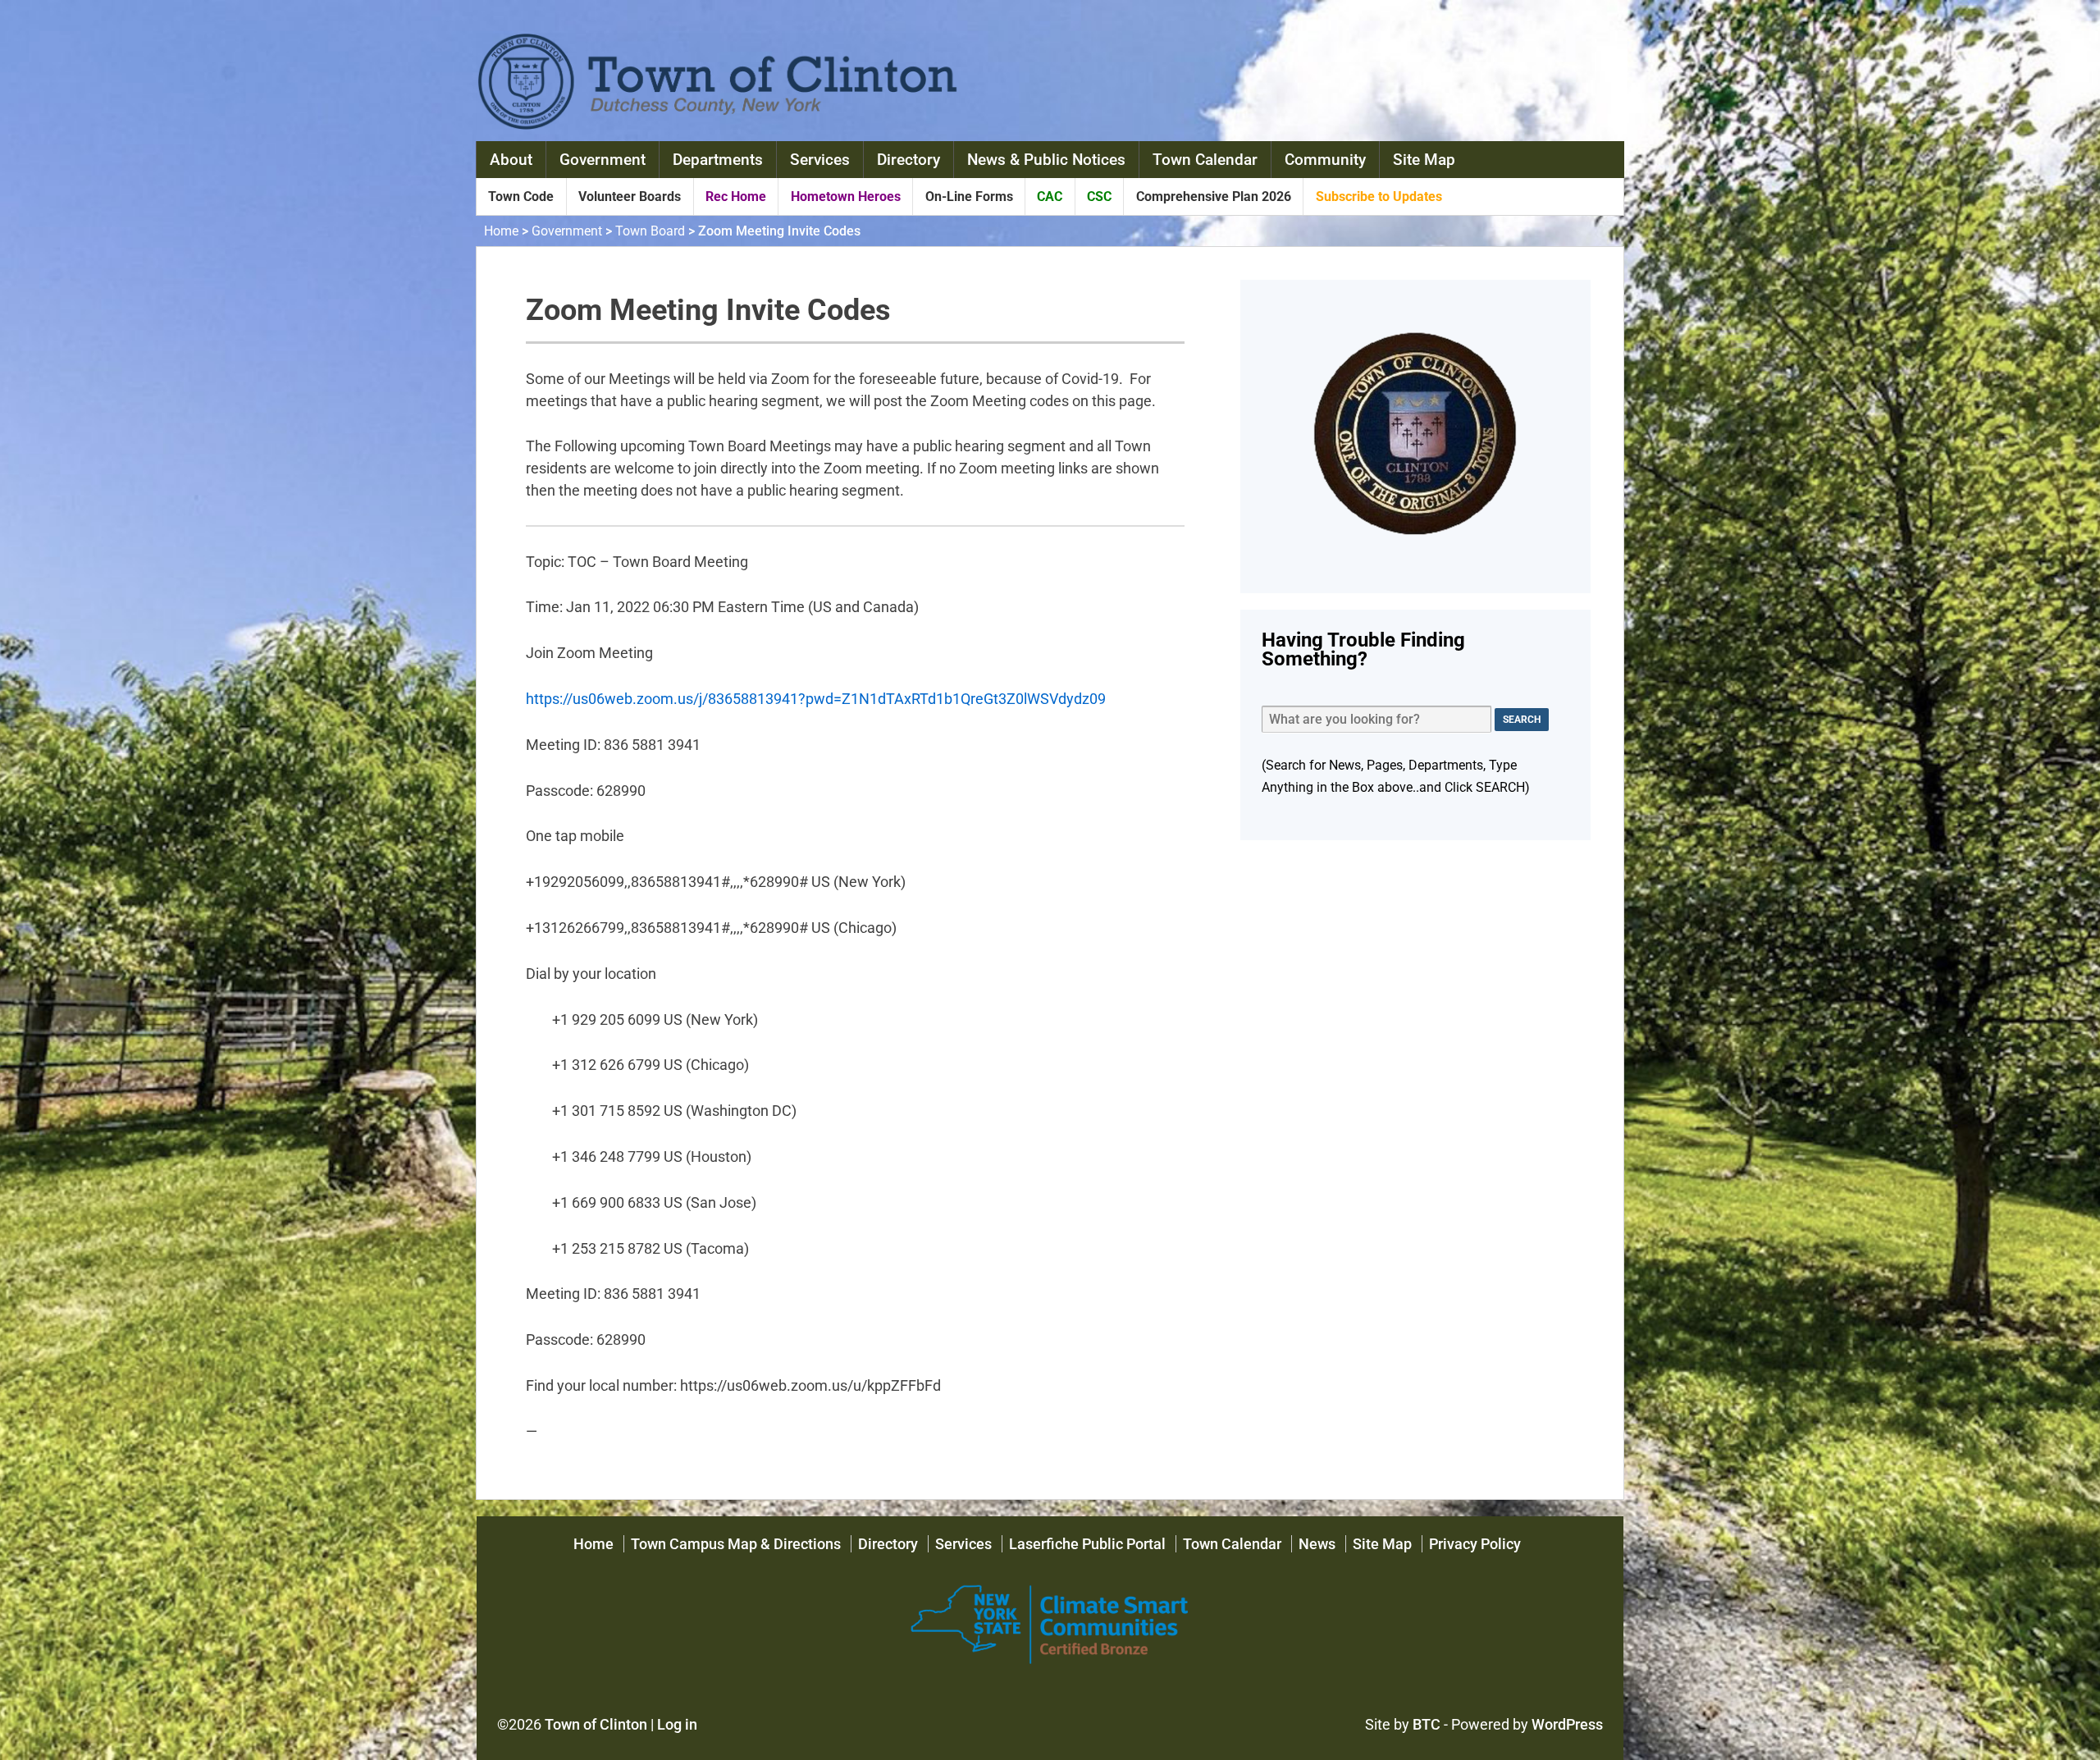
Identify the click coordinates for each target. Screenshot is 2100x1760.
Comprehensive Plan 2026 (1214, 197)
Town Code (521, 197)
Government (603, 160)
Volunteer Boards (630, 197)
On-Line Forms (969, 197)
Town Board (650, 231)
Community (1325, 160)
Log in (677, 1724)
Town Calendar (1205, 160)
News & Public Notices (1046, 160)
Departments (718, 160)
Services (820, 160)
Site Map (1424, 160)
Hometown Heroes (846, 197)
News (1317, 1544)
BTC (1427, 1724)
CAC (1050, 197)
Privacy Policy (1475, 1544)
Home (501, 231)
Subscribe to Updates (1379, 197)
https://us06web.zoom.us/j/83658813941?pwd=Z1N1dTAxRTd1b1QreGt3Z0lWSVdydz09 (816, 699)
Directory (908, 160)
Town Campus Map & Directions (736, 1544)
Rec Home (736, 197)
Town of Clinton (596, 1724)
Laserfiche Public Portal (1087, 1544)
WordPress (1567, 1724)
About (511, 160)
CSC (1099, 197)
